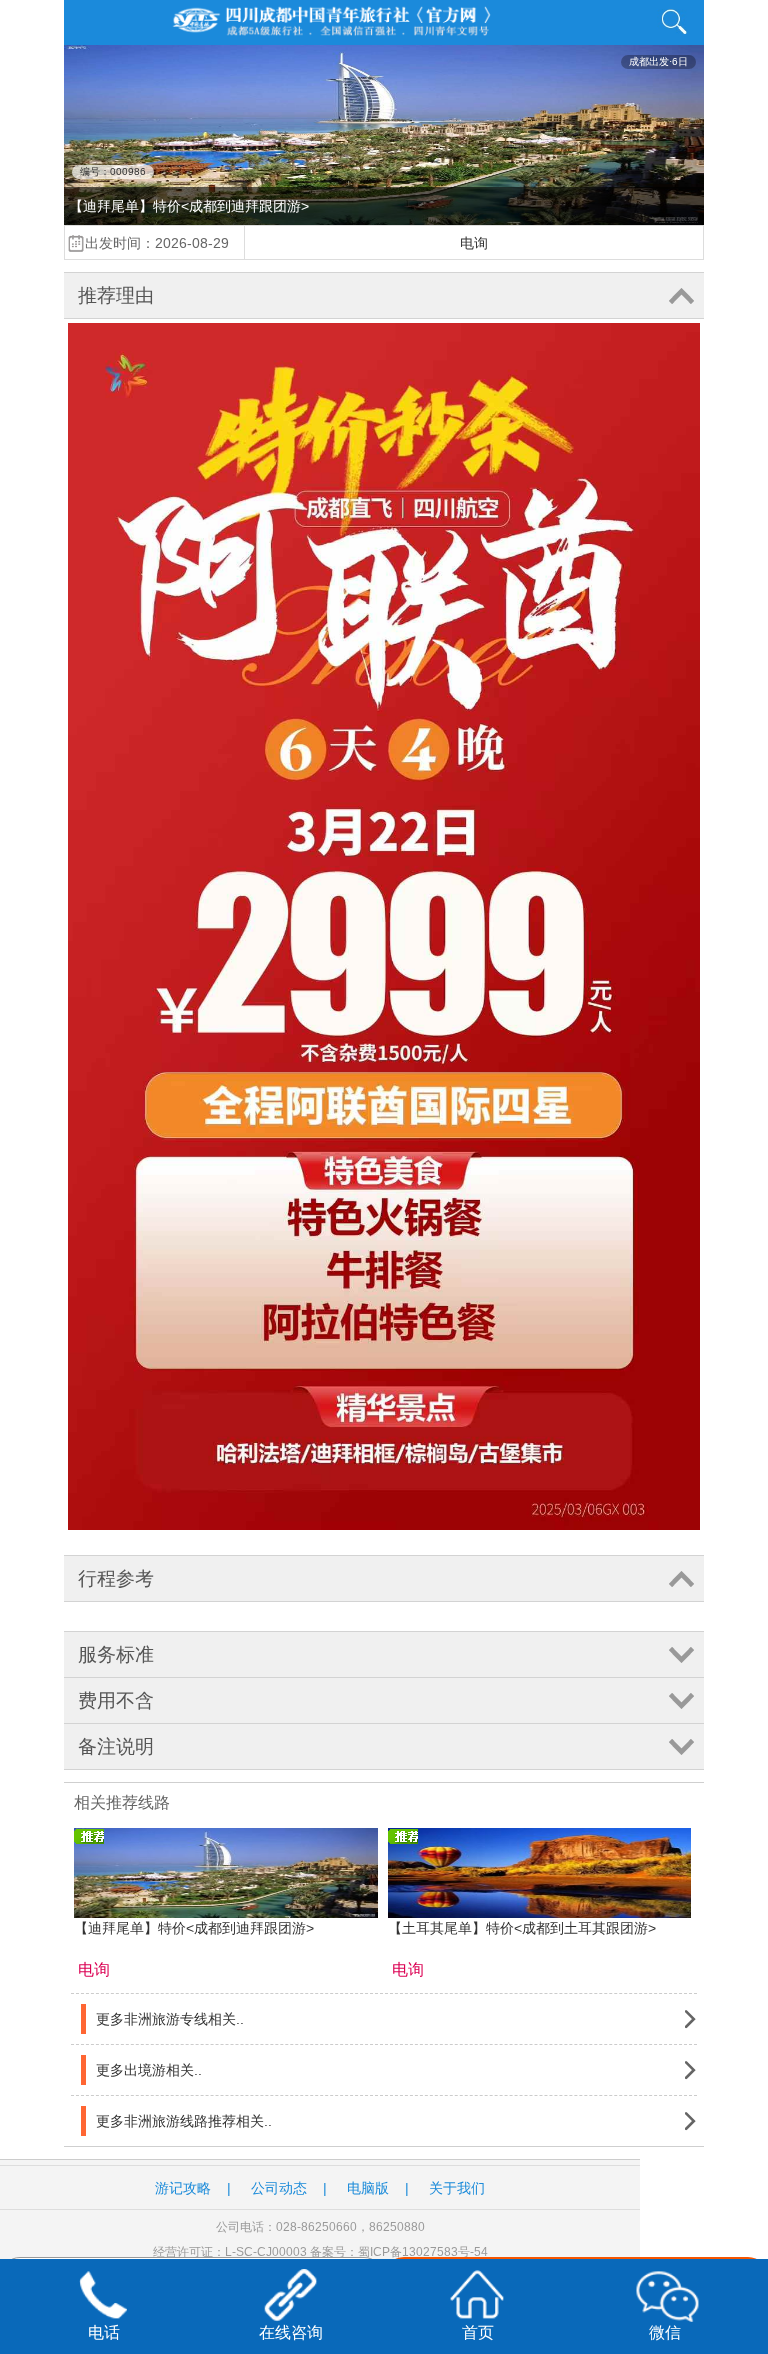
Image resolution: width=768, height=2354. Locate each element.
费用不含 (116, 1700)
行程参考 (116, 1578)
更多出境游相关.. (149, 2070)
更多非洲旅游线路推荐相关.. (184, 2121)
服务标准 (116, 1654)
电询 (474, 243)
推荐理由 (116, 295)
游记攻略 (183, 2188)
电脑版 (368, 2188)
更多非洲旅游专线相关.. (170, 2019)
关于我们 (457, 2188)
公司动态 (279, 2188)
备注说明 (116, 1746)
